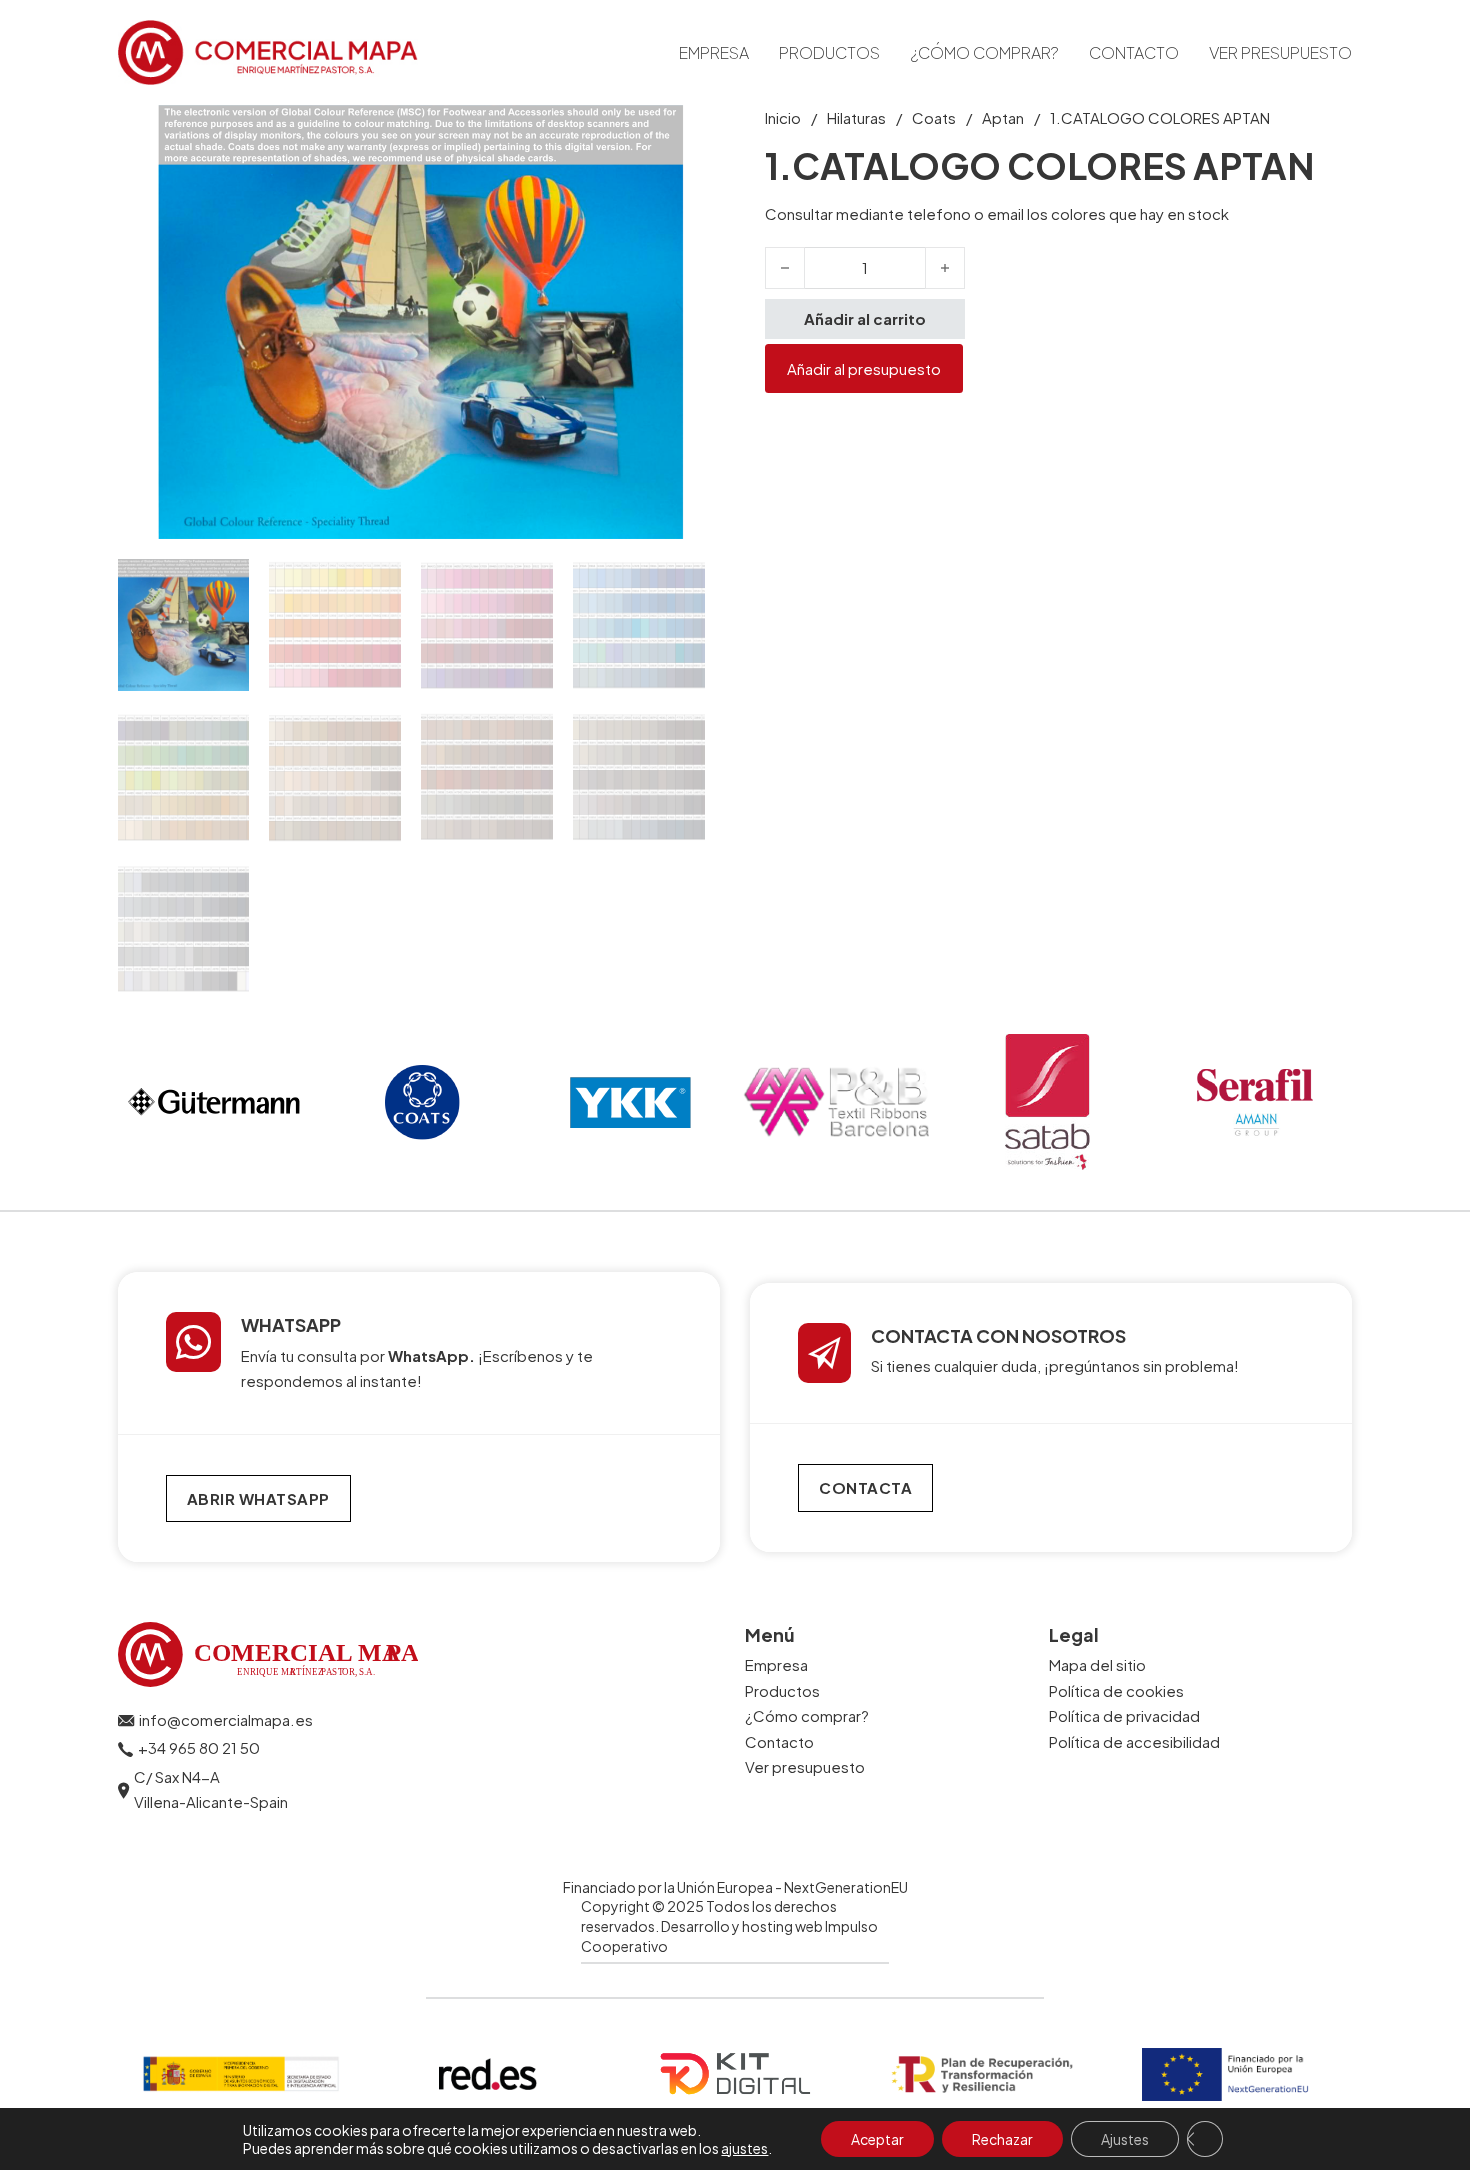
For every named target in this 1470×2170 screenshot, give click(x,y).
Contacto (1134, 52)
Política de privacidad (1124, 1715)
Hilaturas (856, 117)
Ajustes (1125, 2139)
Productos (829, 52)
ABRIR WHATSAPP (258, 1498)
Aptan (1003, 117)
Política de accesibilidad (1134, 1741)
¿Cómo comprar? (984, 52)
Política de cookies (1116, 1690)
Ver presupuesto (1280, 52)
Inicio (783, 117)
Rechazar (1002, 2139)
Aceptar (877, 2139)
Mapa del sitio (1097, 1664)
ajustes (744, 2148)
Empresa (714, 52)
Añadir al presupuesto (864, 368)
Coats (934, 117)
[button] (678, 132)
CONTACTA (865, 1487)
